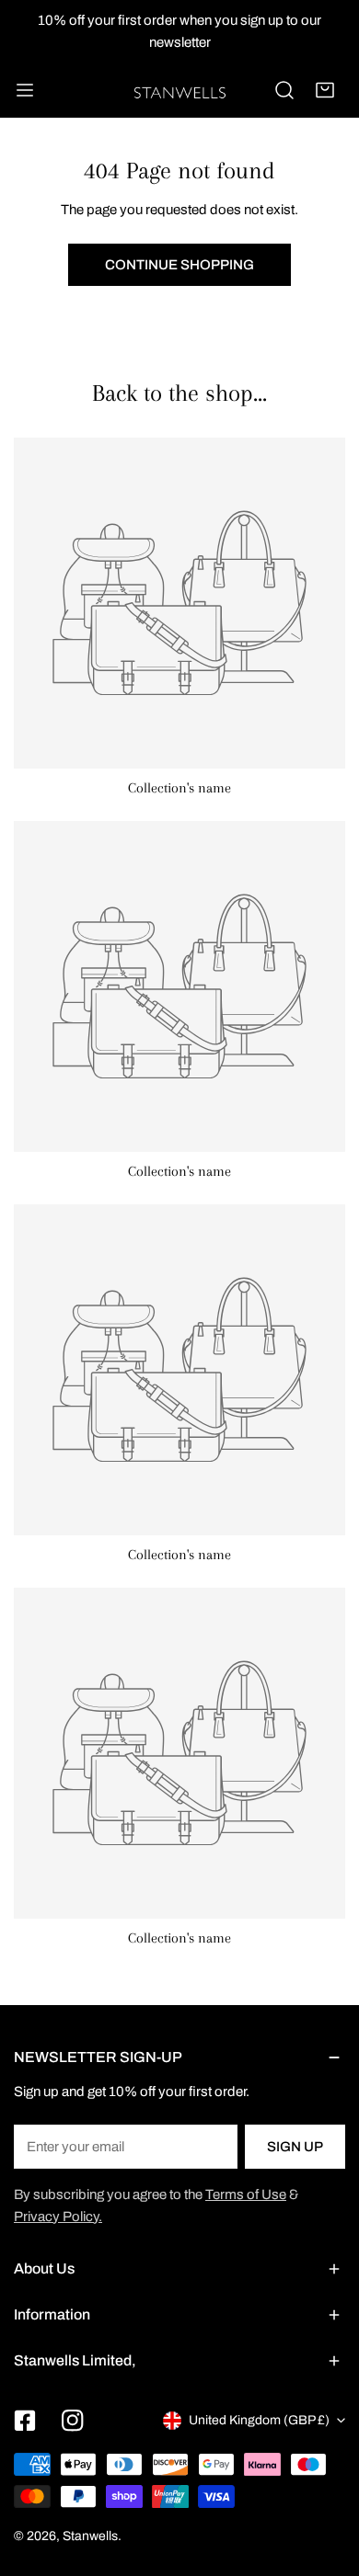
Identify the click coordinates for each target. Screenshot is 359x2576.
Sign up (295, 2147)
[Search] (284, 90)
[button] (325, 90)
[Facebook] (25, 2421)
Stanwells (90, 2536)
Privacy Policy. (58, 2217)
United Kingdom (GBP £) (259, 2420)
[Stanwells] (179, 90)
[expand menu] (25, 90)
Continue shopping (179, 265)
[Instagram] (73, 2421)
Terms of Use (246, 2194)
